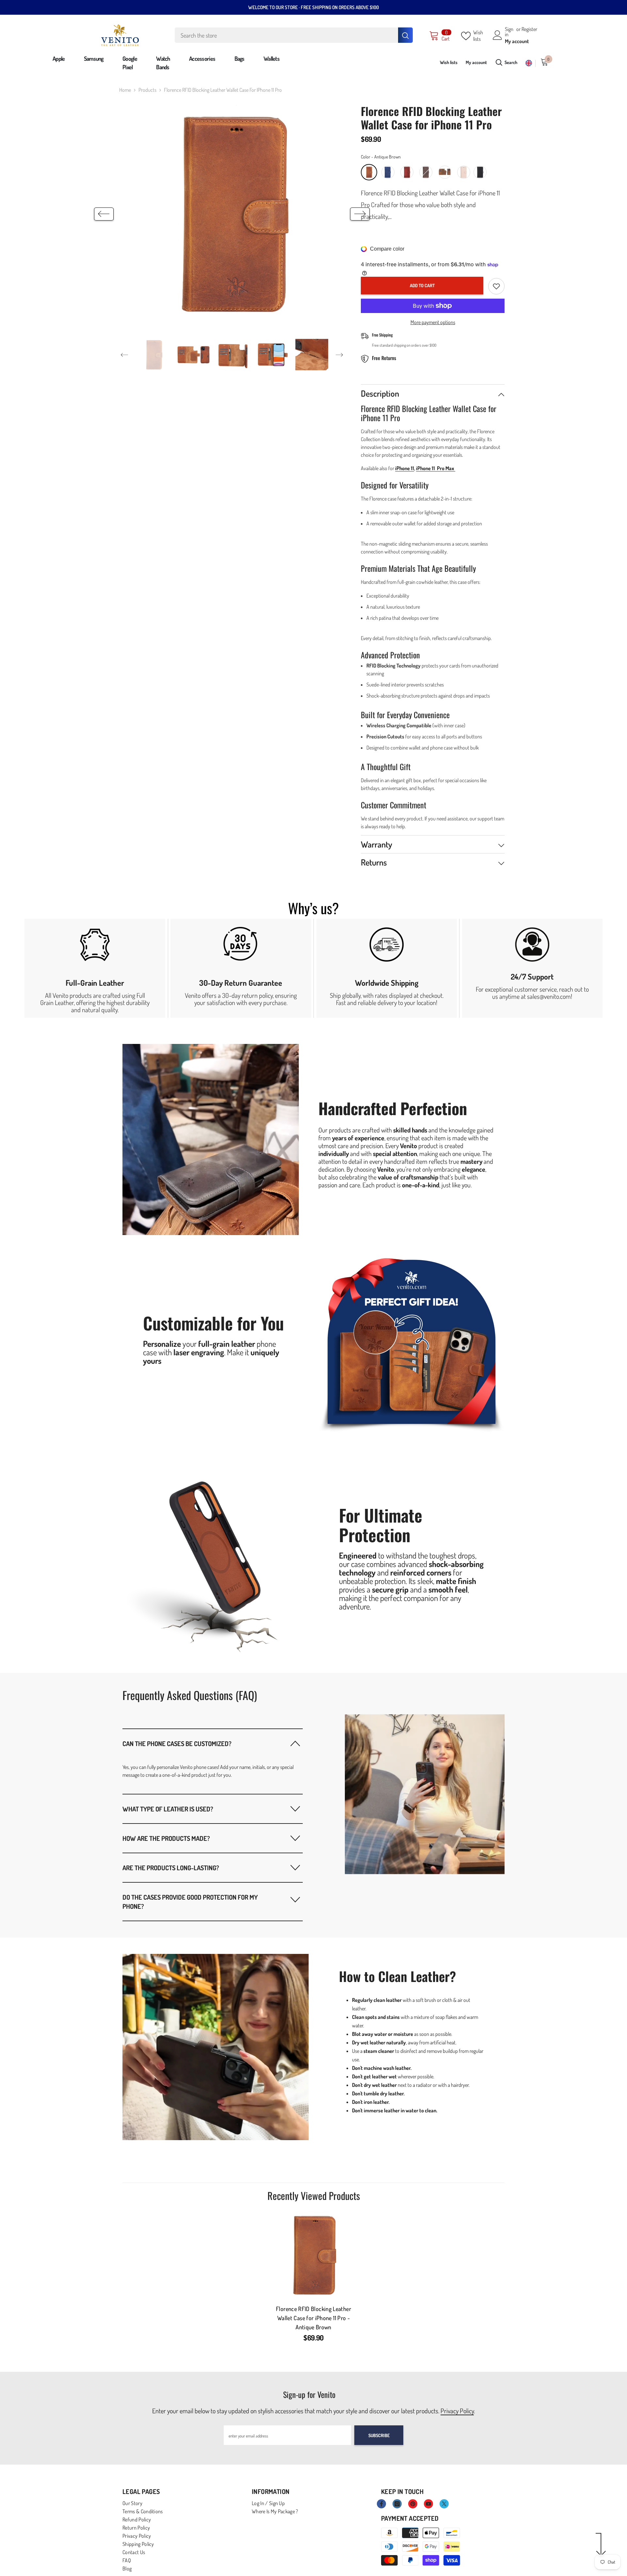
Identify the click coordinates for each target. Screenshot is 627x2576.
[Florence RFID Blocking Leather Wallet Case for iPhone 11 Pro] (313, 2255)
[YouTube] (428, 2504)
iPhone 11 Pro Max (436, 468)
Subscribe (379, 2435)
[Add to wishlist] (496, 286)
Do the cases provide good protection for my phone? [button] (190, 1902)
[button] (104, 214)
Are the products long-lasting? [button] (171, 1868)
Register (529, 29)
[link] (95, 968)
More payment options (433, 322)
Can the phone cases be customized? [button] (177, 1743)
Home (125, 90)
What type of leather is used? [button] (168, 1809)
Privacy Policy (457, 2411)
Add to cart (422, 285)
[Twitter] (444, 2504)
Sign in (509, 32)
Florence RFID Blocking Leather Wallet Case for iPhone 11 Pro (313, 2318)
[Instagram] (397, 2504)
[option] (232, 214)
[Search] (294, 35)
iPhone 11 (405, 468)
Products (147, 90)
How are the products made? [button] (166, 1838)
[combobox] (286, 35)
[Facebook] (381, 2504)
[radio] (369, 172)
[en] (529, 63)
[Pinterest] (413, 2504)
